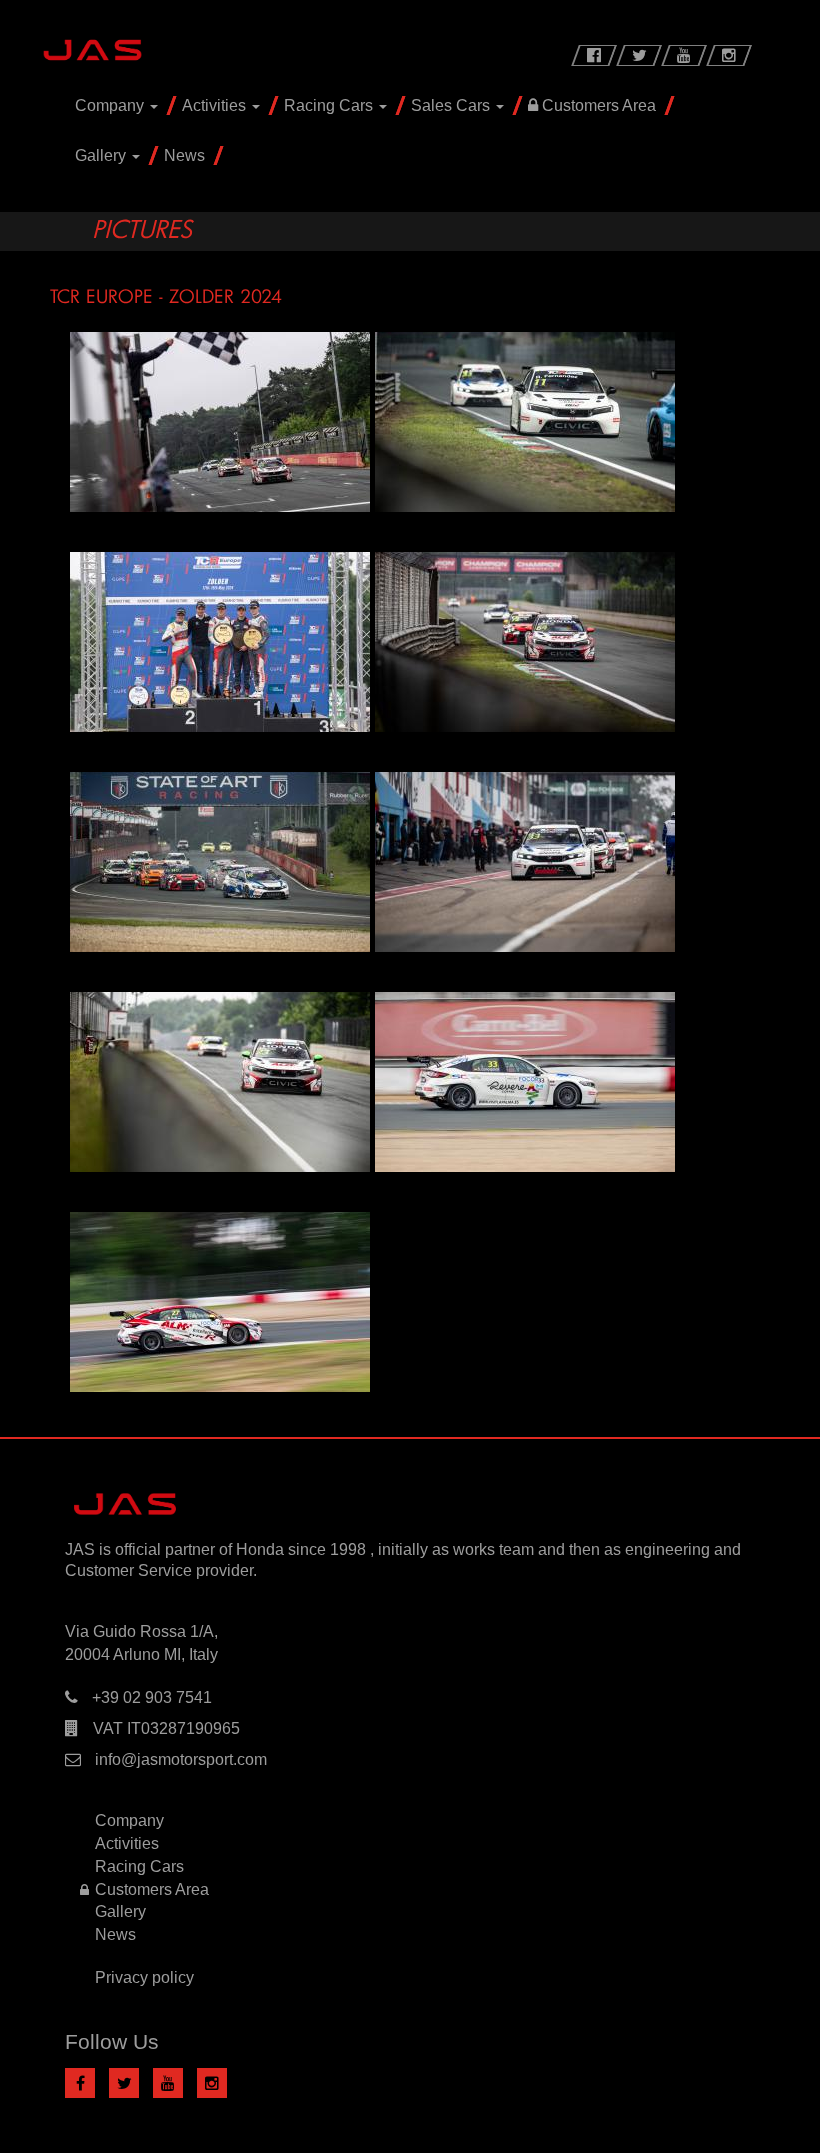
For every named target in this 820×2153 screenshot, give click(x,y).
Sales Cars (452, 105)
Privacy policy (144, 1977)
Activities (216, 105)
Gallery (102, 155)
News (184, 155)
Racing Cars (330, 105)
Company (111, 105)
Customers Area (597, 105)
